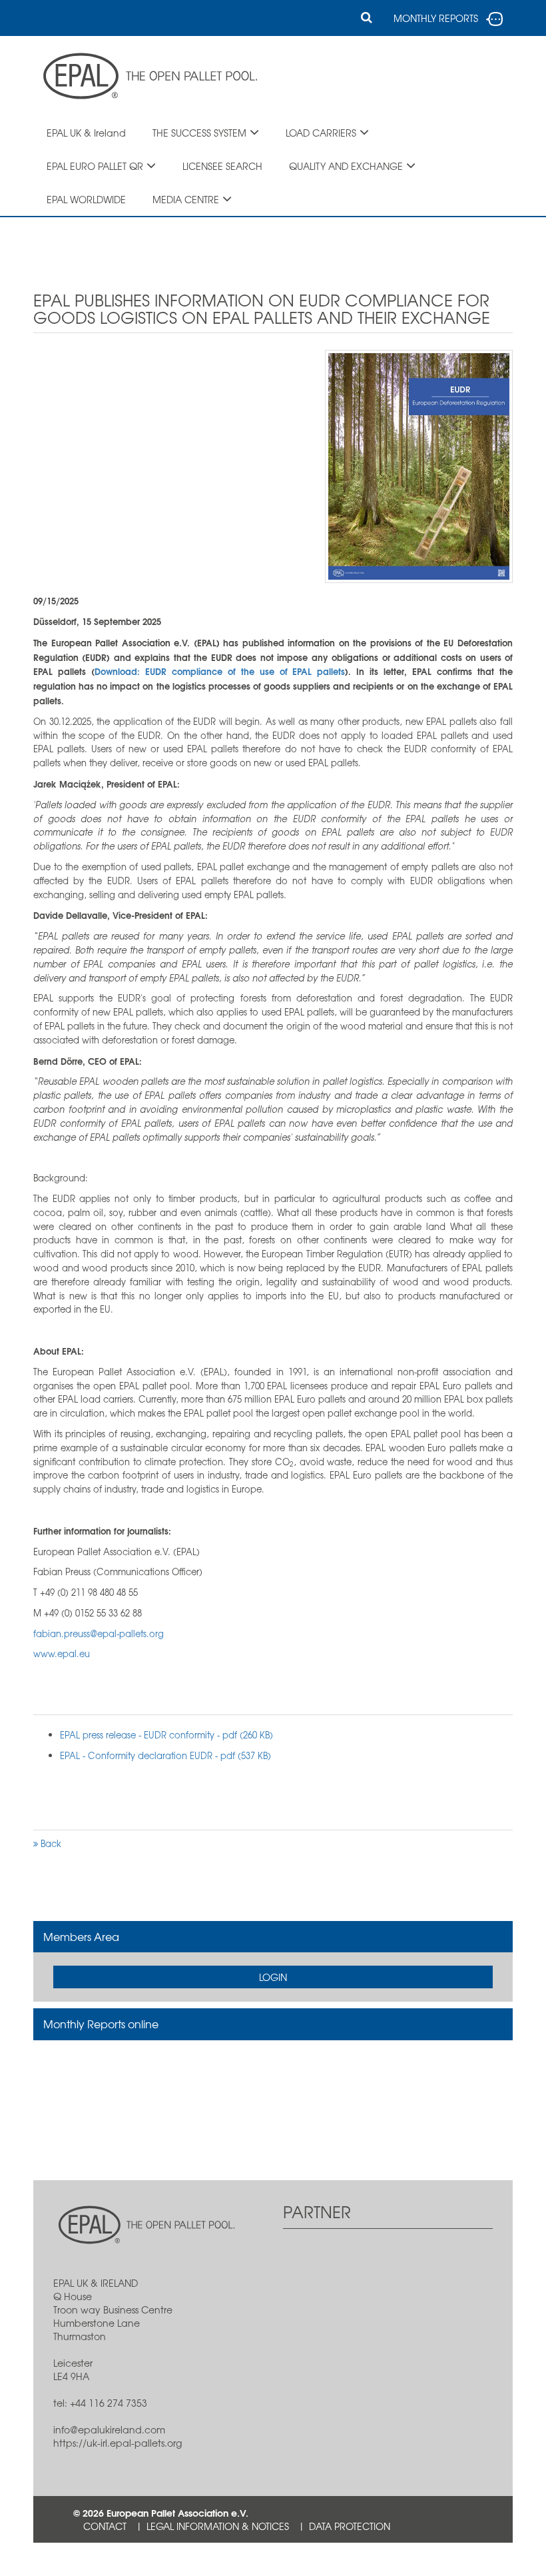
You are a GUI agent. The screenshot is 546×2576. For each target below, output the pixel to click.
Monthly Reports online (101, 2024)
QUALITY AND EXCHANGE (346, 166)
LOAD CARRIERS (321, 133)
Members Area (81, 1936)
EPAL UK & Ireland (86, 133)
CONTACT (105, 2526)
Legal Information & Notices (218, 2526)
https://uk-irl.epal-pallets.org (118, 2443)
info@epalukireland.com (109, 2429)
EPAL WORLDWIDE (86, 199)
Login (273, 1977)
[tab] (273, 1937)
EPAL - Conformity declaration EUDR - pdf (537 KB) (165, 1755)
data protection (350, 2526)
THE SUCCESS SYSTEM (199, 133)
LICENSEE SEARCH (222, 166)
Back (50, 1843)
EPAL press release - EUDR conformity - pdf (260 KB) (166, 1735)
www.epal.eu (62, 1653)
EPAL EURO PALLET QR (95, 166)
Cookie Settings (122, 2559)
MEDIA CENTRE (186, 199)
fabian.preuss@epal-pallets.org (99, 1633)
